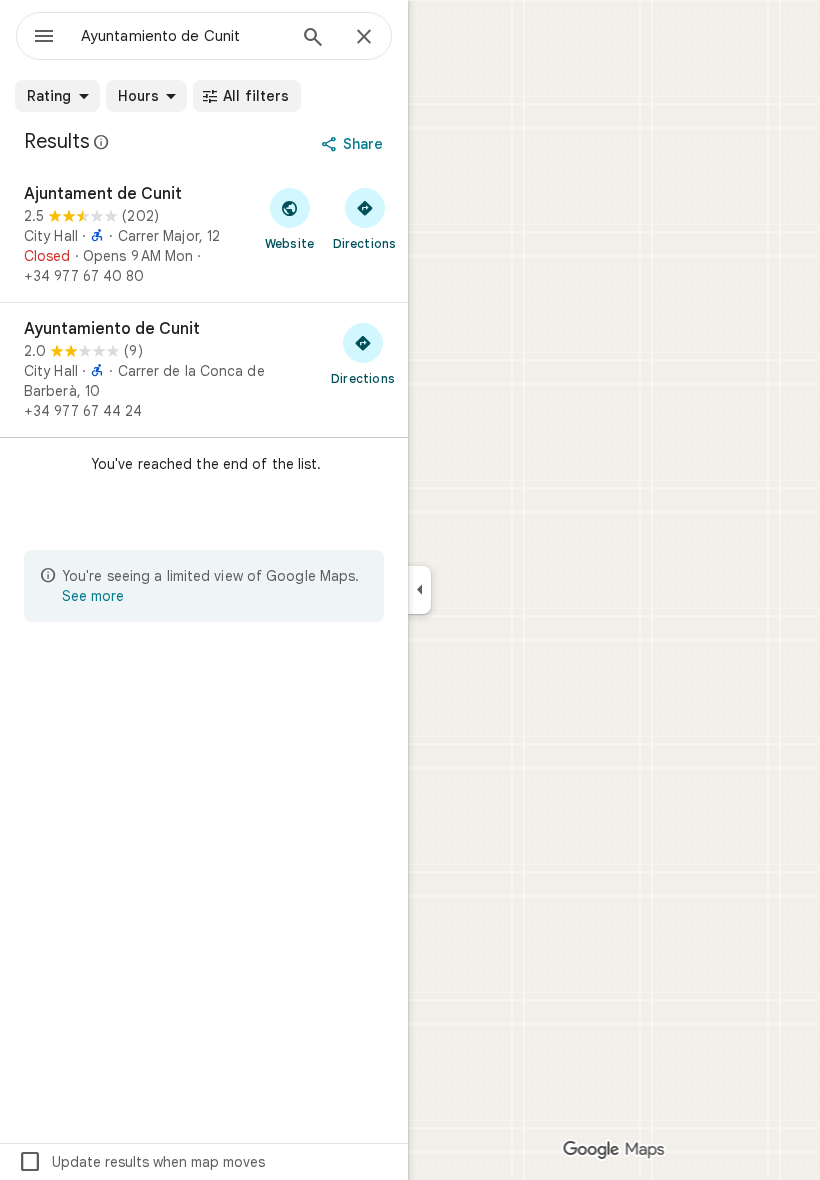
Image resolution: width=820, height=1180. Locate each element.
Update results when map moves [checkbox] (141, 1162)
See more (93, 596)
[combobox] (183, 36)
